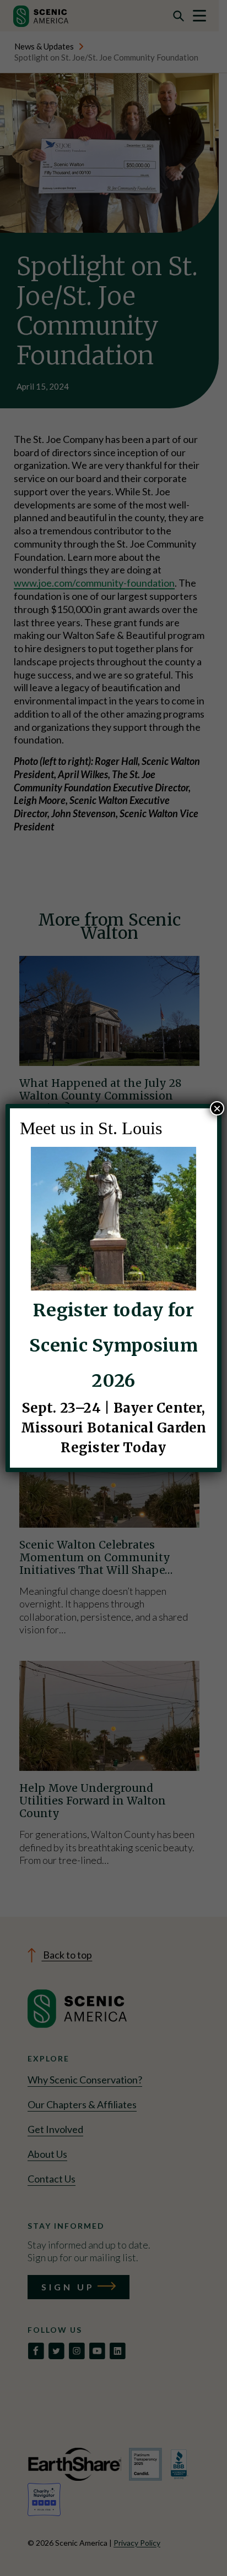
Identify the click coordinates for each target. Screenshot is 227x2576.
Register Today (113, 1448)
